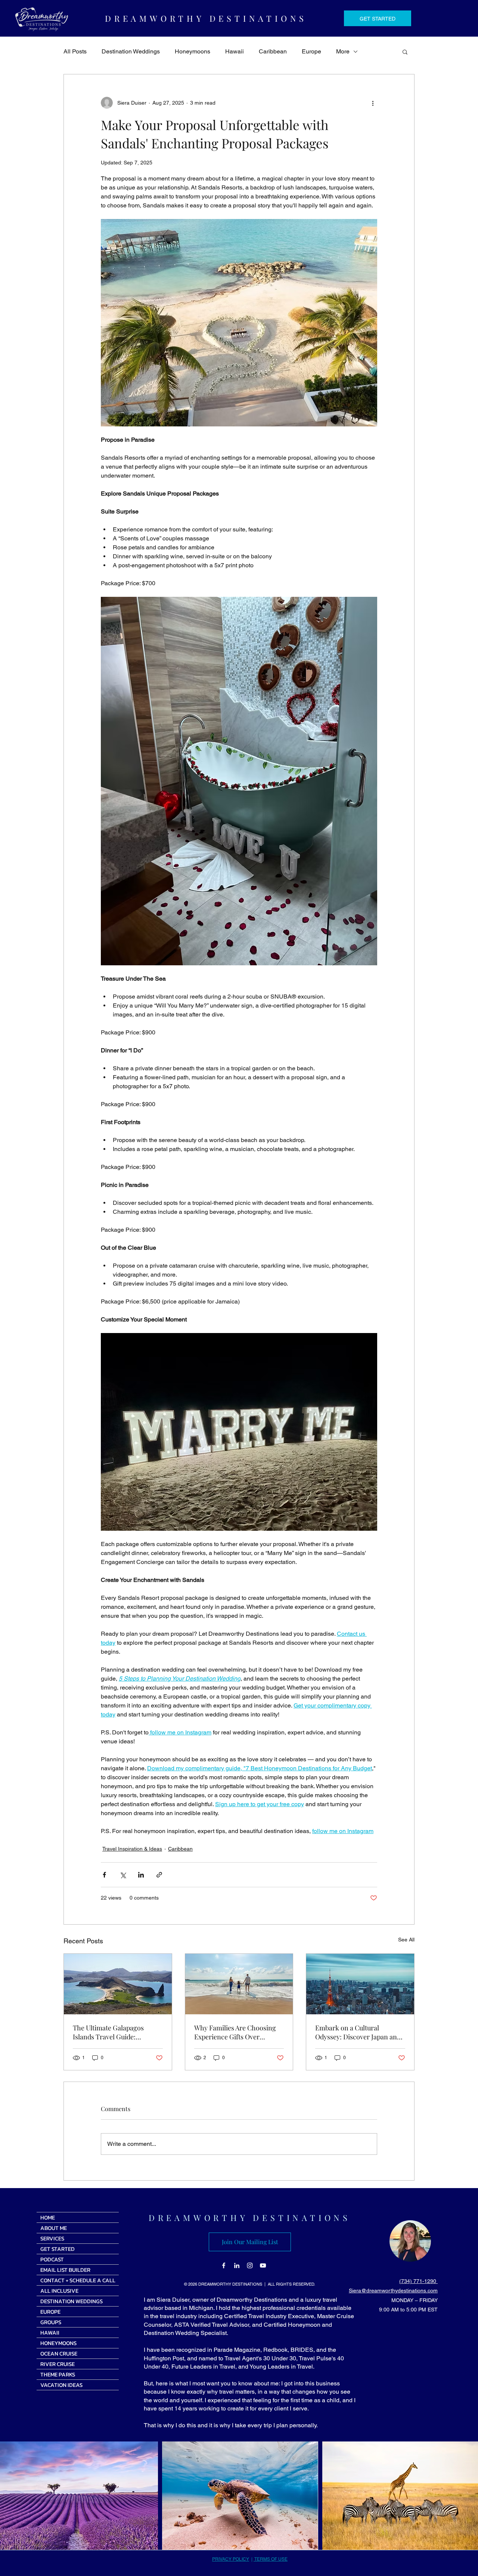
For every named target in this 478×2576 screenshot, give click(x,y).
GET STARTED (58, 2249)
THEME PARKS (58, 2374)
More (343, 51)
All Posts (75, 51)
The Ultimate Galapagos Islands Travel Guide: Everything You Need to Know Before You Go (117, 2032)
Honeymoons (193, 51)
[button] (405, 52)
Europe (311, 51)
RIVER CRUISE (58, 2364)
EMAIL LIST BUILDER (65, 2270)
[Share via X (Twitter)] (123, 1875)
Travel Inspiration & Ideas (132, 1849)
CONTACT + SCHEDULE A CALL (78, 2280)
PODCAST (52, 2259)
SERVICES (52, 2238)
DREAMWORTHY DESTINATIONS (250, 2218)
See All (406, 1940)
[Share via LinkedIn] (141, 1875)
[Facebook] (224, 2265)
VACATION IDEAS (61, 2385)
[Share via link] (159, 1875)
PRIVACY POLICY (231, 2559)
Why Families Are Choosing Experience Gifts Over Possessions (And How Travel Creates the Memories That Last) (238, 2032)
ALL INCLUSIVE (59, 2291)
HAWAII (50, 2333)
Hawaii (235, 51)
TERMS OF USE (271, 2559)
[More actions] (373, 103)
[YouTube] (263, 2265)
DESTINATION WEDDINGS (72, 2301)
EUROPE (50, 2312)
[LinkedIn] (237, 2265)
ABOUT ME (54, 2228)
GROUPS (51, 2322)
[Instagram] (250, 2265)
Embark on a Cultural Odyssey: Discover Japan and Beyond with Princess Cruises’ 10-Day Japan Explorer (358, 2032)
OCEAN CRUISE (59, 2353)
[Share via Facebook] (104, 1875)
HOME (48, 2217)
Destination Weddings (131, 51)
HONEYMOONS (58, 2343)
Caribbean (273, 51)
